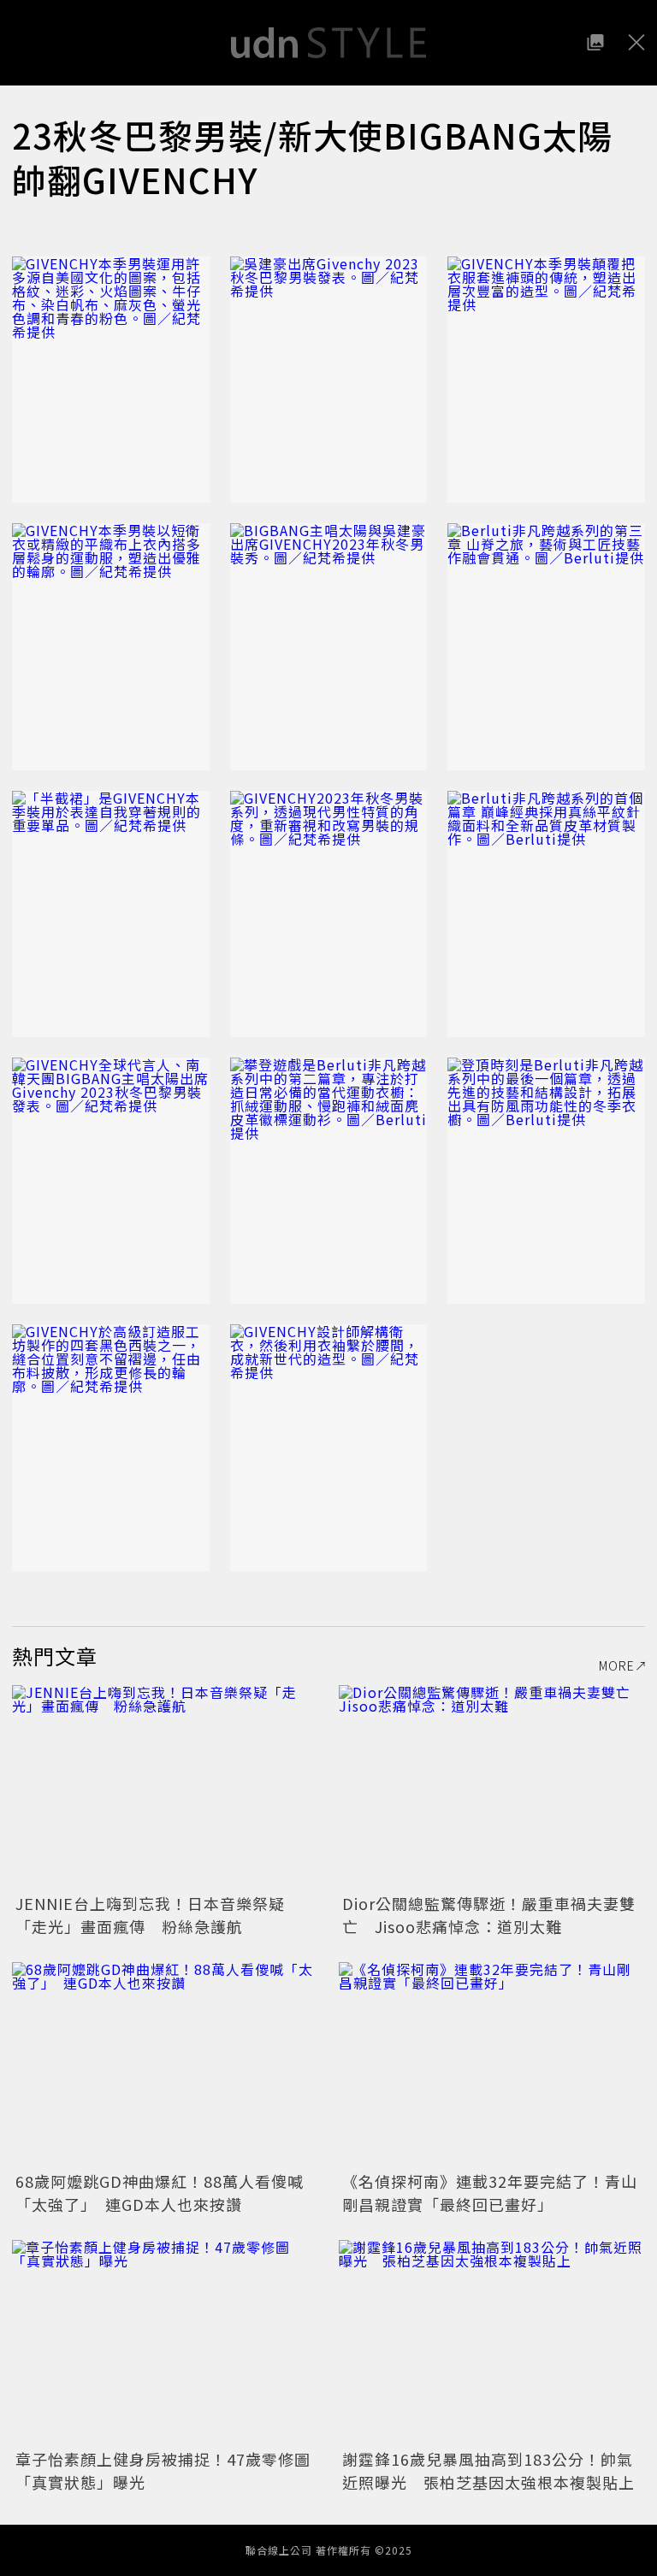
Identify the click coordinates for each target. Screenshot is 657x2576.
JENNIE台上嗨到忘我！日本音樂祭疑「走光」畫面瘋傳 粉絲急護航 (150, 1915)
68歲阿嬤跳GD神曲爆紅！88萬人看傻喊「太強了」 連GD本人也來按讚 (160, 2193)
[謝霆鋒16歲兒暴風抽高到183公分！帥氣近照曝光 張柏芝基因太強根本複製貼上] (492, 2342)
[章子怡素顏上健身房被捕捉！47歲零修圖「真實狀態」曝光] (165, 2342)
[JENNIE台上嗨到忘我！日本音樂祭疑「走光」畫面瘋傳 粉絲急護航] (165, 1787)
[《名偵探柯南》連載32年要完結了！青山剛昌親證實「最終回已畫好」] (492, 2064)
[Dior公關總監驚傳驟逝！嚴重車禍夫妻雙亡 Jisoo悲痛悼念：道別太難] (492, 1787)
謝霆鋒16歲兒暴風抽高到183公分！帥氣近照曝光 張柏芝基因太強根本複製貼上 (488, 2470)
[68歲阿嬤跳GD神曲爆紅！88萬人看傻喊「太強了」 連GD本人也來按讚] (165, 2064)
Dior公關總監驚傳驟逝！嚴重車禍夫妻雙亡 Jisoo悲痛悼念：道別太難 (489, 1915)
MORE (617, 1665)
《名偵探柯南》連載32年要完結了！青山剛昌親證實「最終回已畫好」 (490, 2193)
